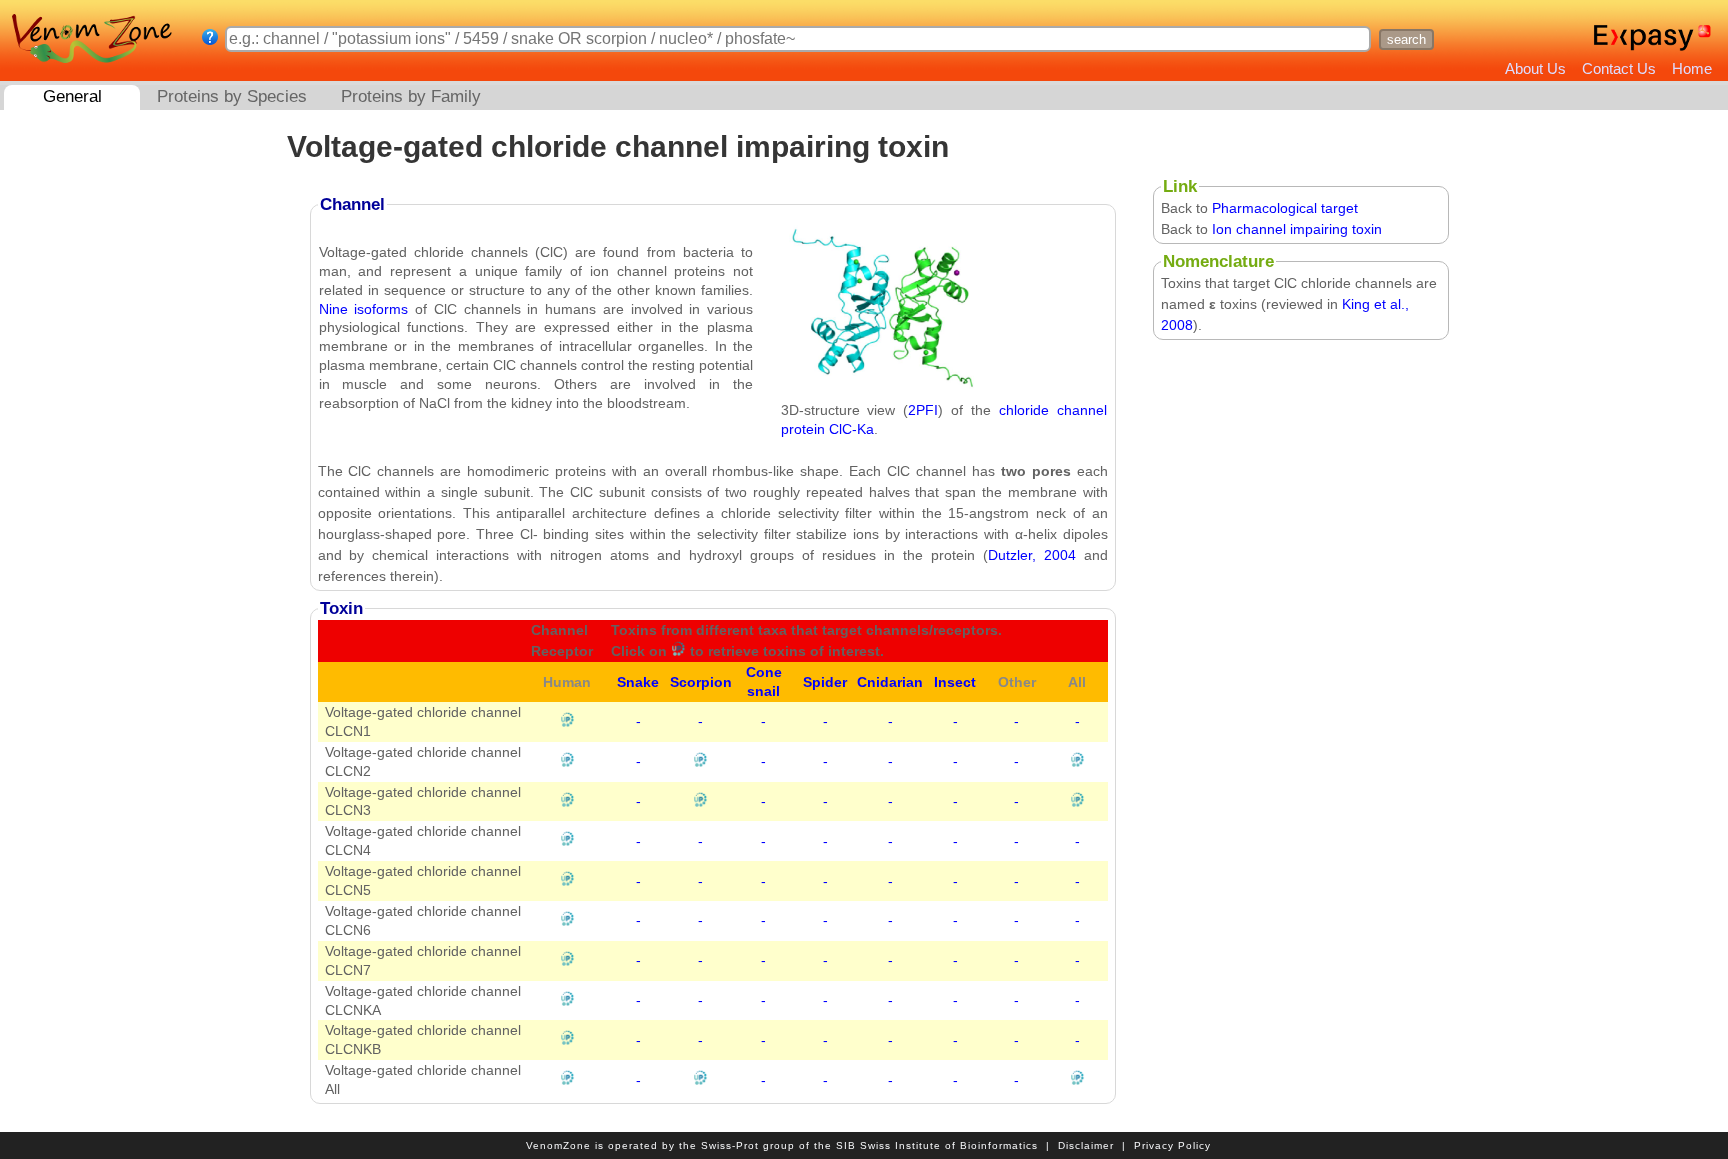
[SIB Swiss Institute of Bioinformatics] (1706, 38)
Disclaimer (1086, 1145)
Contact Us (1619, 68)
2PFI (923, 410)
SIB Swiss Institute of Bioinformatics (937, 1145)
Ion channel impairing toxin (1297, 229)
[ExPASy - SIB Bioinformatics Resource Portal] (1643, 38)
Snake (638, 682)
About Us (1535, 68)
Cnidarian (890, 682)
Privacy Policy (1172, 1145)
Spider (825, 682)
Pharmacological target (1285, 208)
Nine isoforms (364, 309)
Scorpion (701, 682)
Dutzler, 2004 (1032, 555)
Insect (955, 682)
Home (1692, 68)
